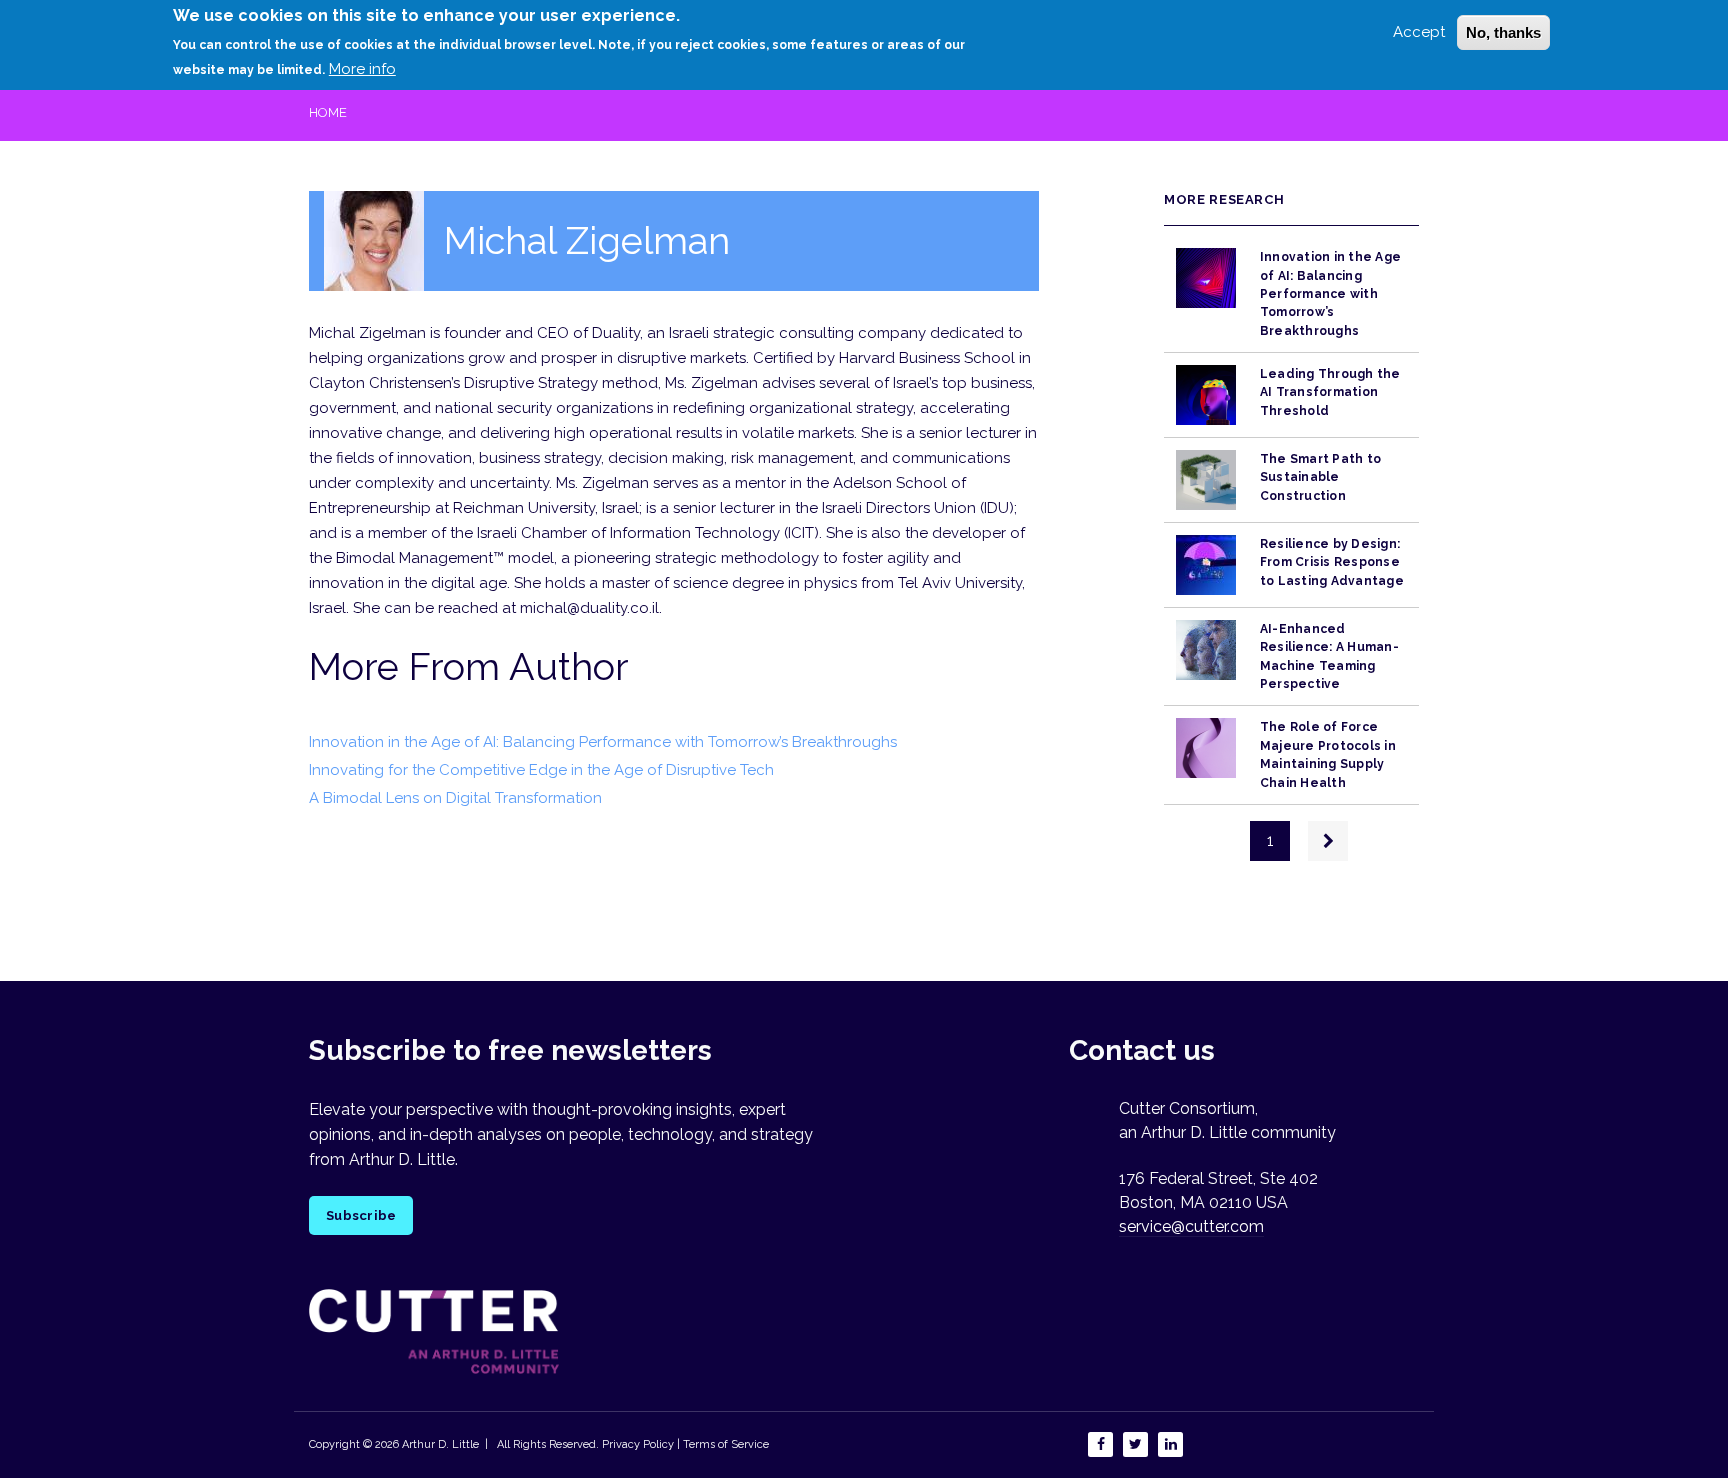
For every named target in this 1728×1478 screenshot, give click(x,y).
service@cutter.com (1191, 1226)
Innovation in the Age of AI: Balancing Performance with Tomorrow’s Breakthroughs (603, 742)
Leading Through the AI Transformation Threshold (1330, 392)
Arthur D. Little (439, 1444)
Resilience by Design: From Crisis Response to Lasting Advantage (1332, 562)
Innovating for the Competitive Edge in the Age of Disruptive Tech (541, 770)
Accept (1419, 32)
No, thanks (1503, 32)
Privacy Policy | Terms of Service (685, 1444)
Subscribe (361, 1215)
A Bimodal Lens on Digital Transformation (455, 798)
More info (362, 69)
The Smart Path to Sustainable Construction (1320, 477)
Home (328, 112)
